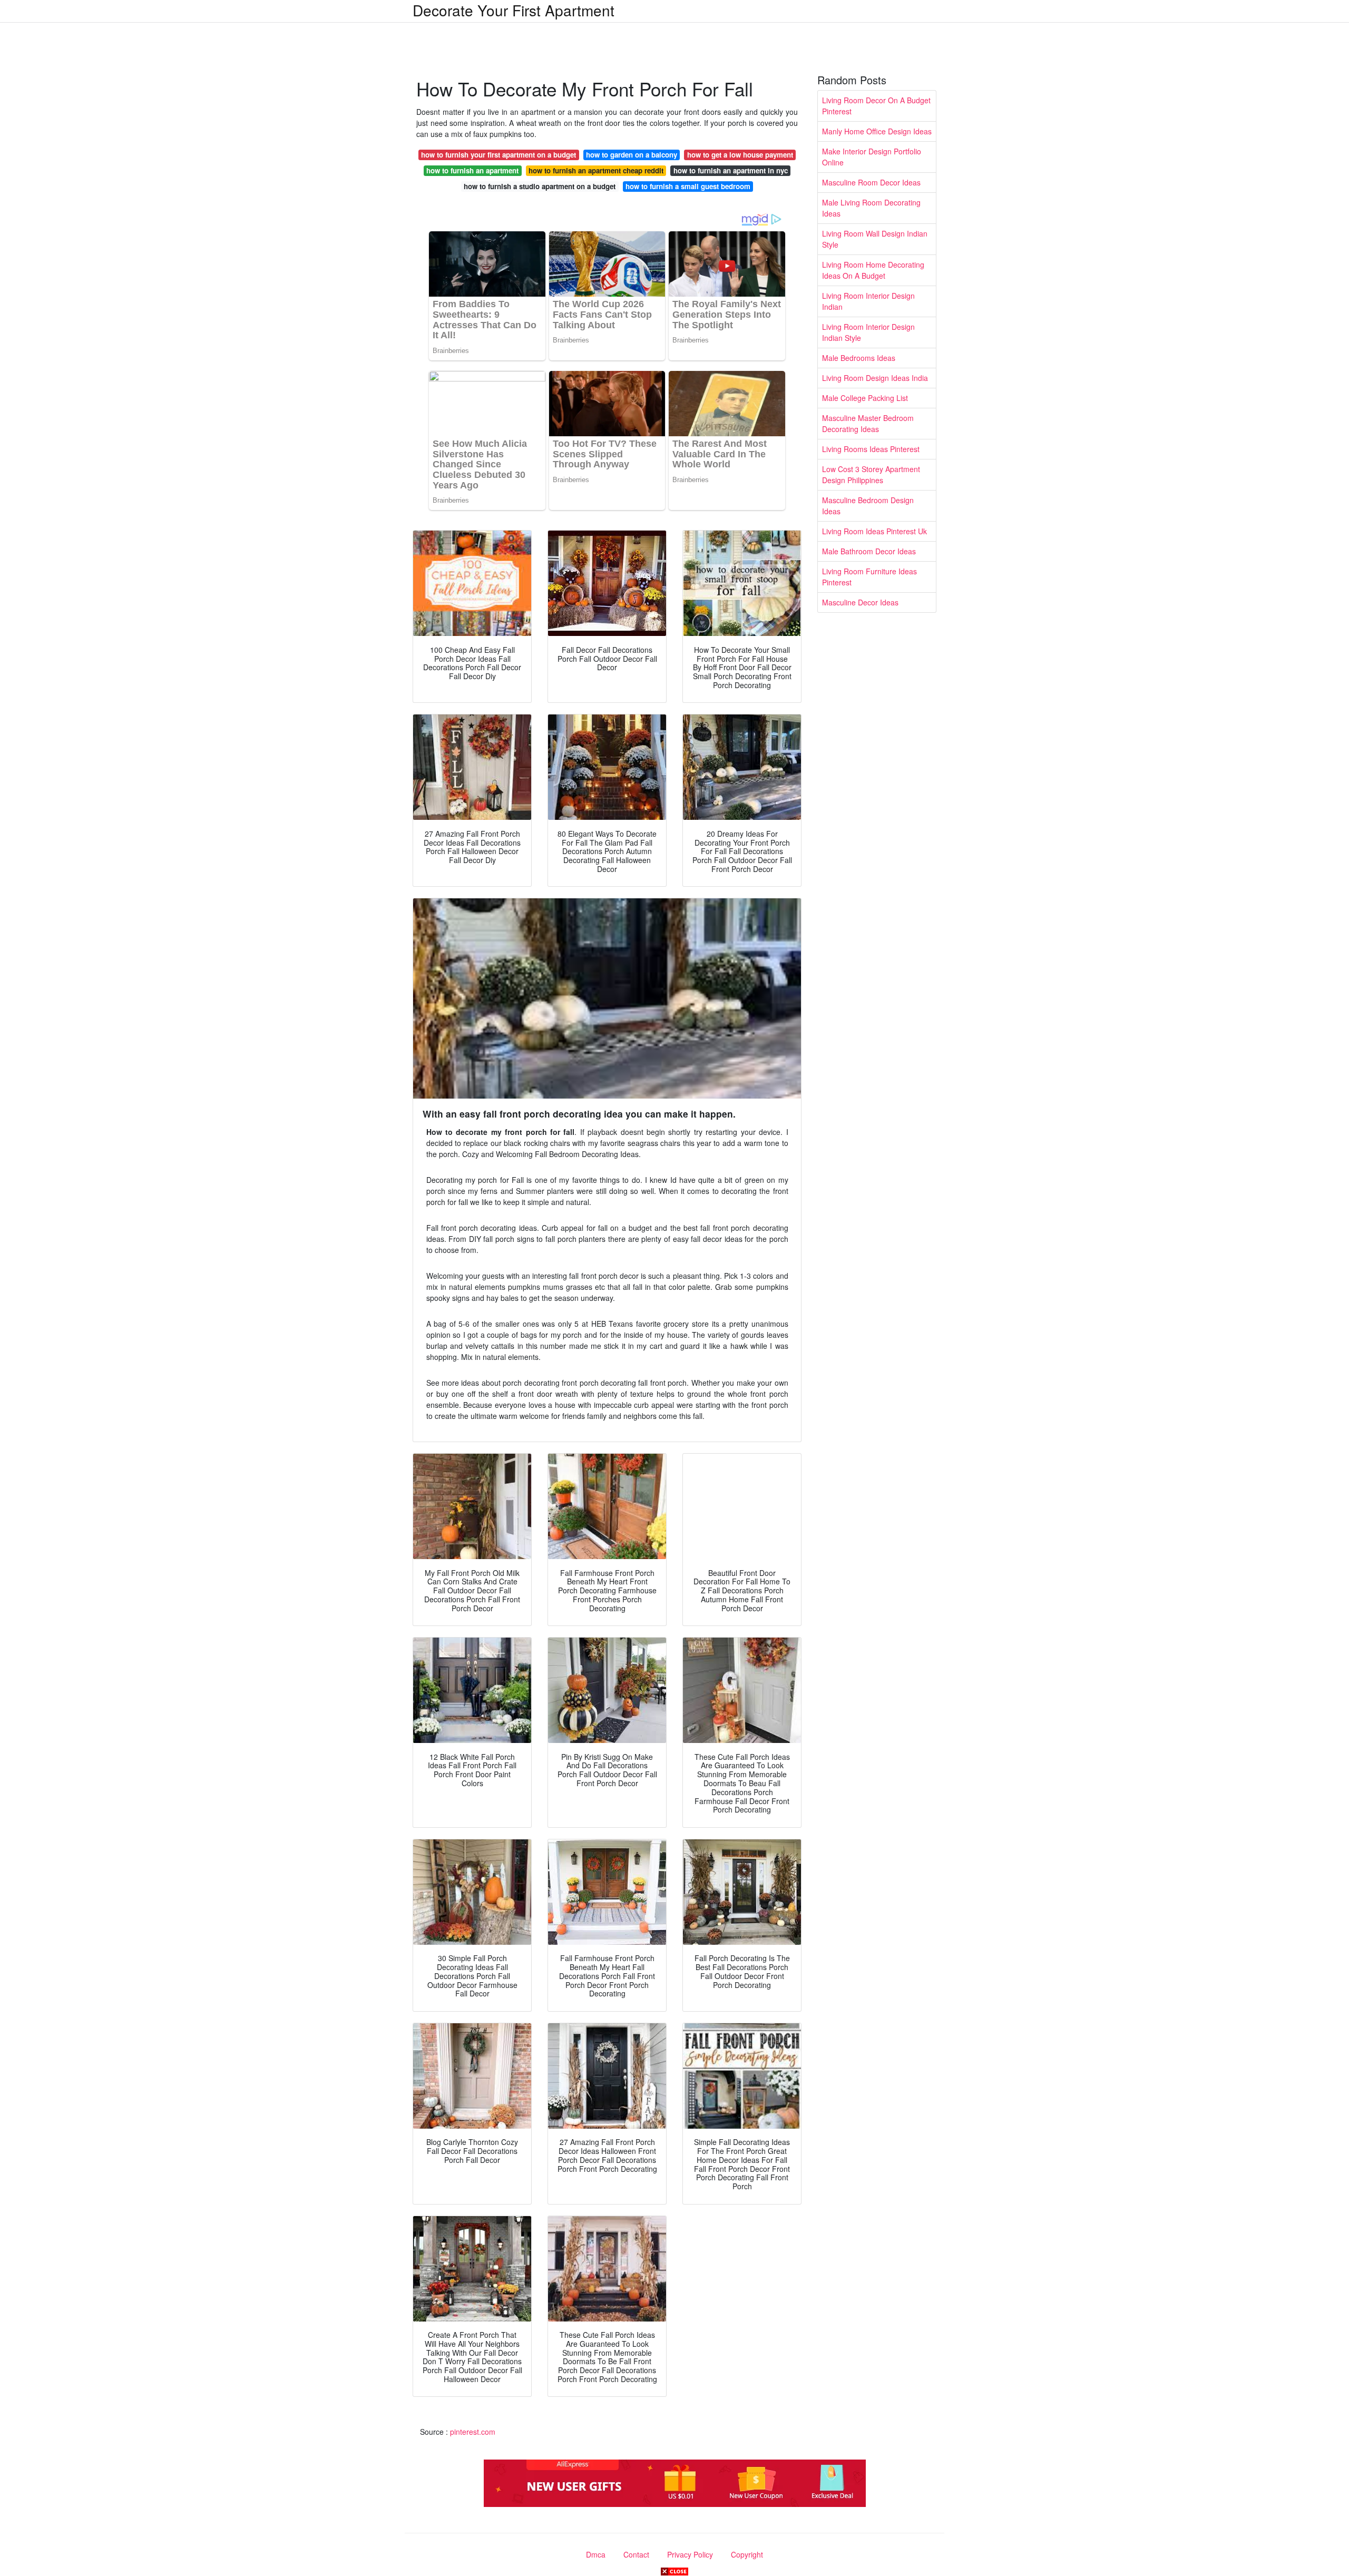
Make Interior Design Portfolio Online (872, 157)
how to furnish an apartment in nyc (731, 170)
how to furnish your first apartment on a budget (498, 155)
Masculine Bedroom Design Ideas (868, 506)
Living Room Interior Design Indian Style (868, 332)
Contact (636, 2554)
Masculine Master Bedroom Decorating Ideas (868, 423)
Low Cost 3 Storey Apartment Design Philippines (871, 474)
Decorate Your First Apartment (514, 10)
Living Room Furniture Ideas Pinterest (869, 577)
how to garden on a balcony (632, 155)
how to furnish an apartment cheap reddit (596, 170)
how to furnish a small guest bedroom (688, 186)
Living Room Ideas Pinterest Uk (874, 531)
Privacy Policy (690, 2554)
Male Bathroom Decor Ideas (869, 551)
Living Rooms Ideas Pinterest (871, 449)
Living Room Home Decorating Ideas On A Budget (873, 270)
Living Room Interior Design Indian (868, 301)
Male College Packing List (865, 398)
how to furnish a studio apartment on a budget (540, 186)
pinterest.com (473, 2432)
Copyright (747, 2554)
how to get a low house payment (740, 155)
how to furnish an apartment (472, 170)
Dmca (596, 2554)
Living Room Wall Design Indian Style (875, 239)
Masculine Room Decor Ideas (871, 182)
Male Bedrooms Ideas (859, 358)
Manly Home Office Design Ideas (877, 131)
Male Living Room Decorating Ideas (871, 208)
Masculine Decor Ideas (860, 602)
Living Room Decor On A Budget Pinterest (876, 106)
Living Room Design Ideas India (875, 378)
